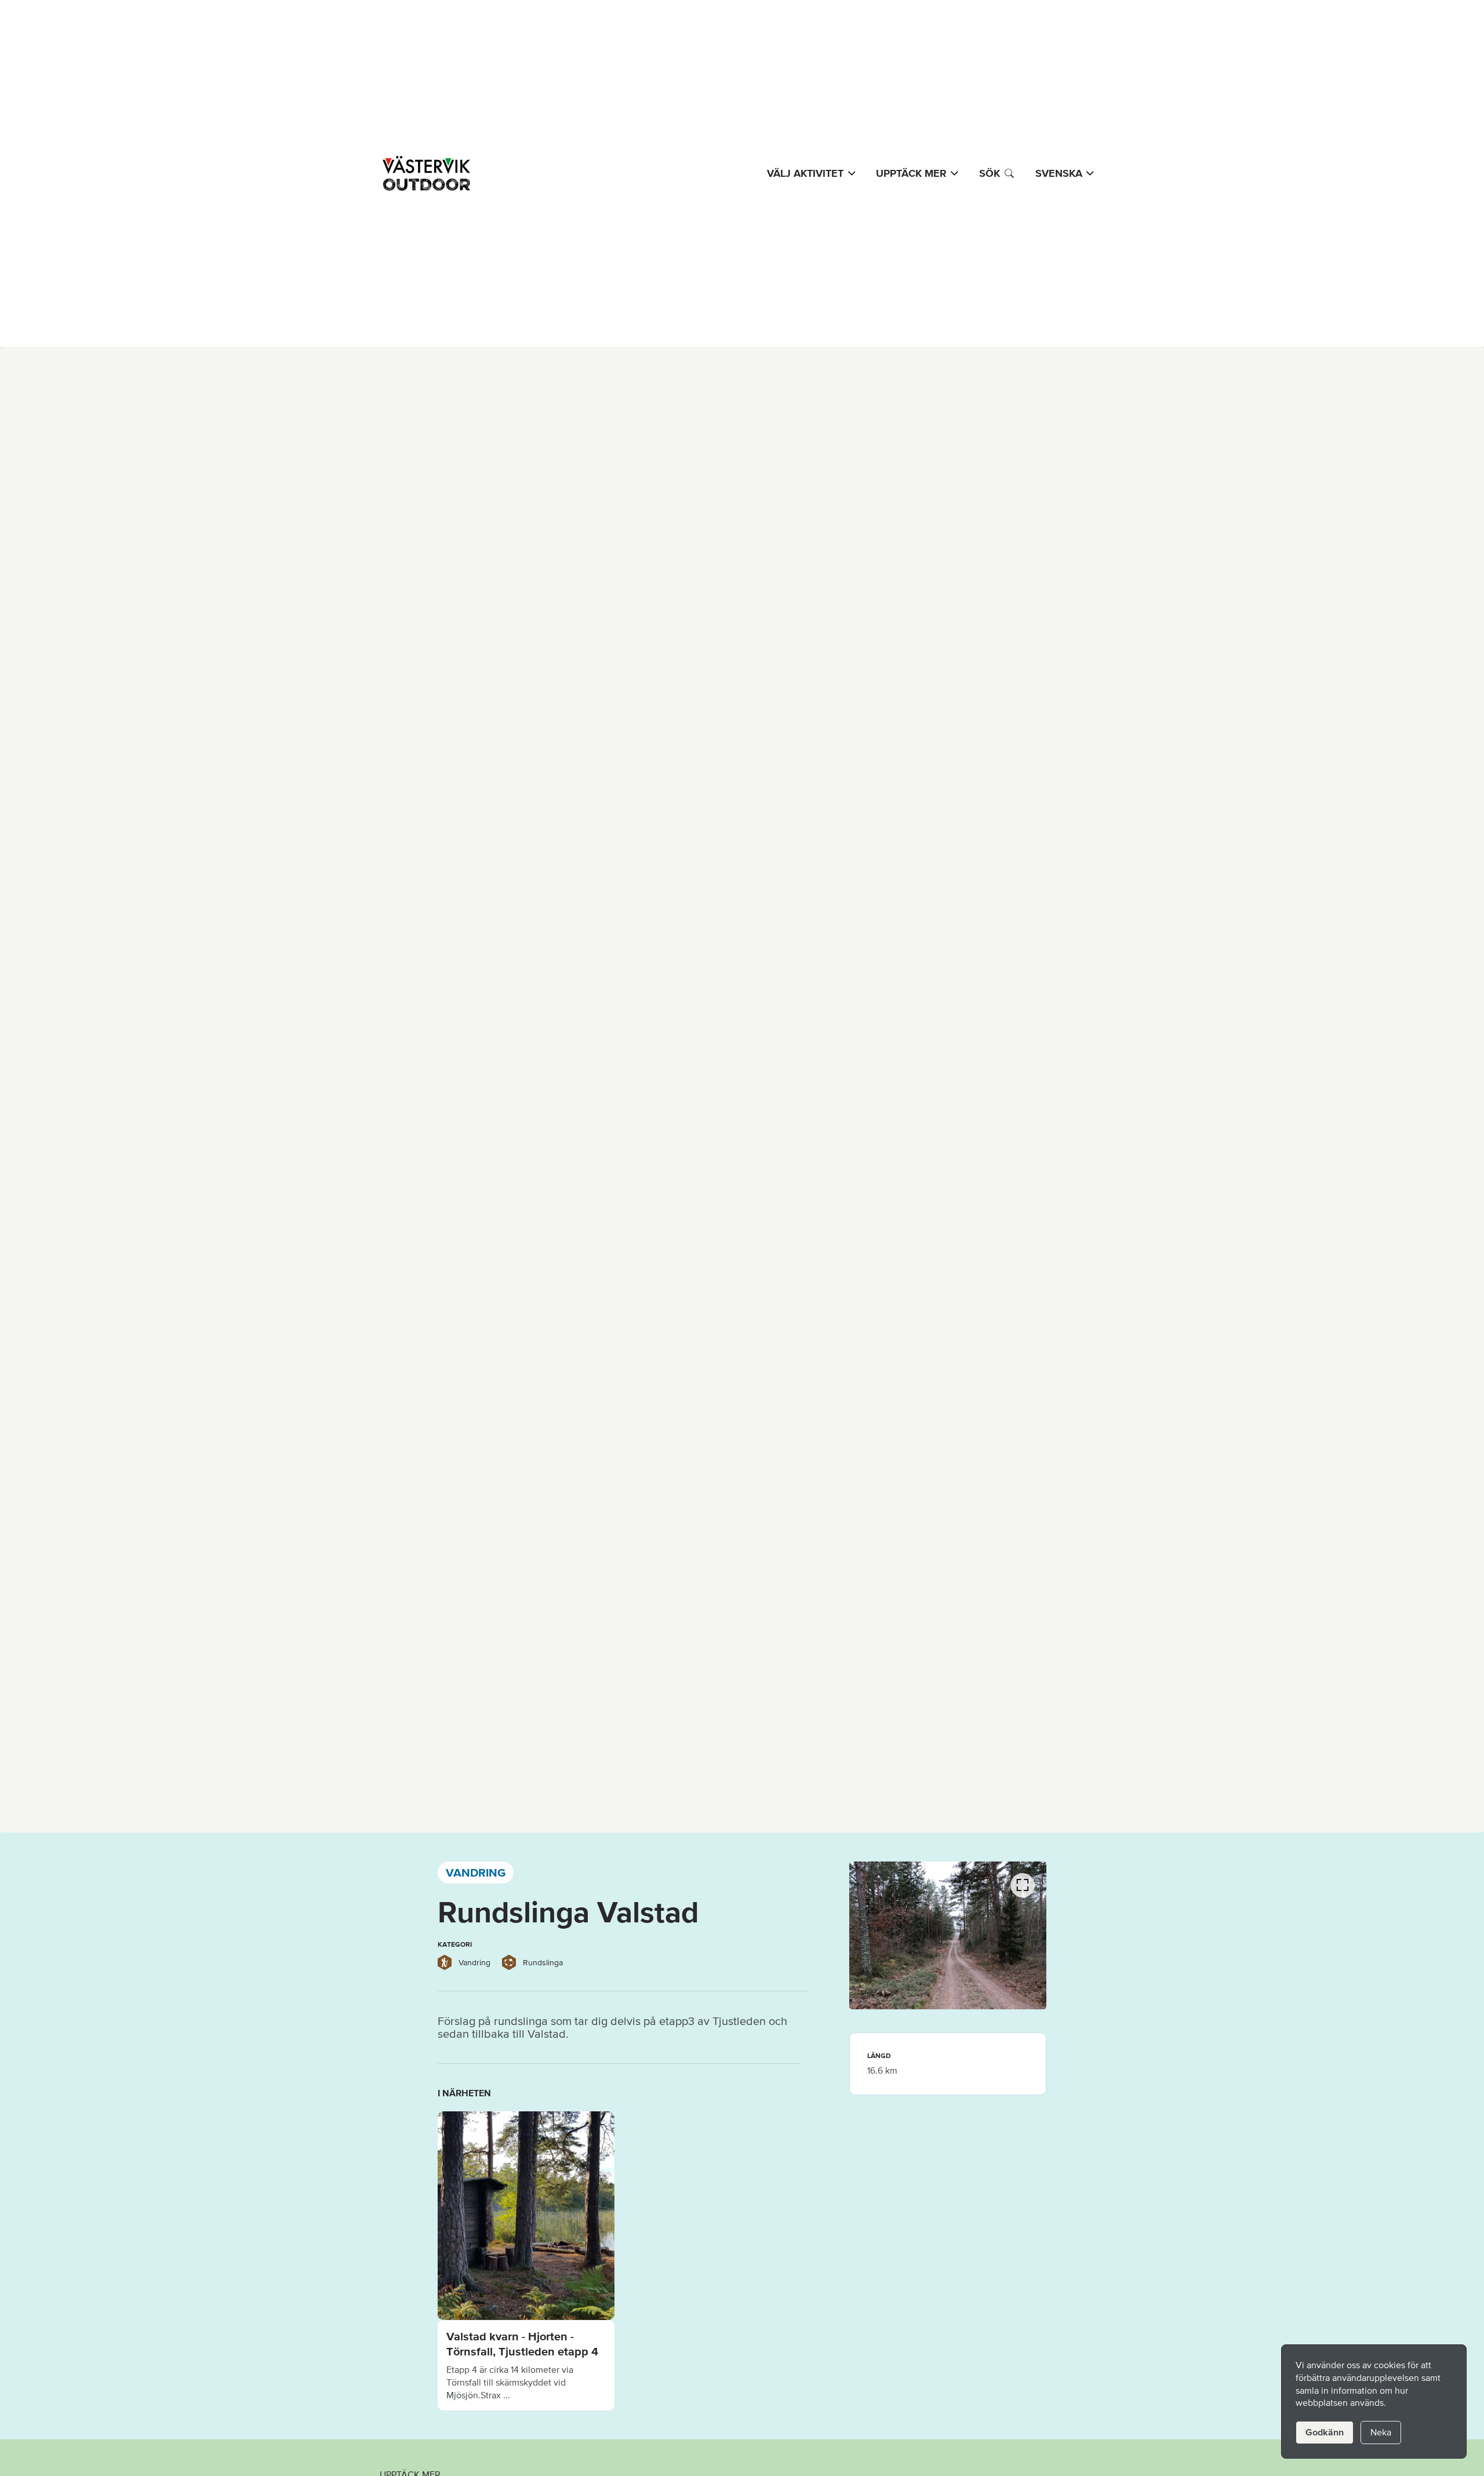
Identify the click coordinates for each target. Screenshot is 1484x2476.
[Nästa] (801, 2210)
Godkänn (1325, 2432)
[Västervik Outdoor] (425, 173)
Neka (1381, 2432)
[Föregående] (438, 2210)
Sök (990, 173)
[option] (526, 2261)
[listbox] (619, 2261)
